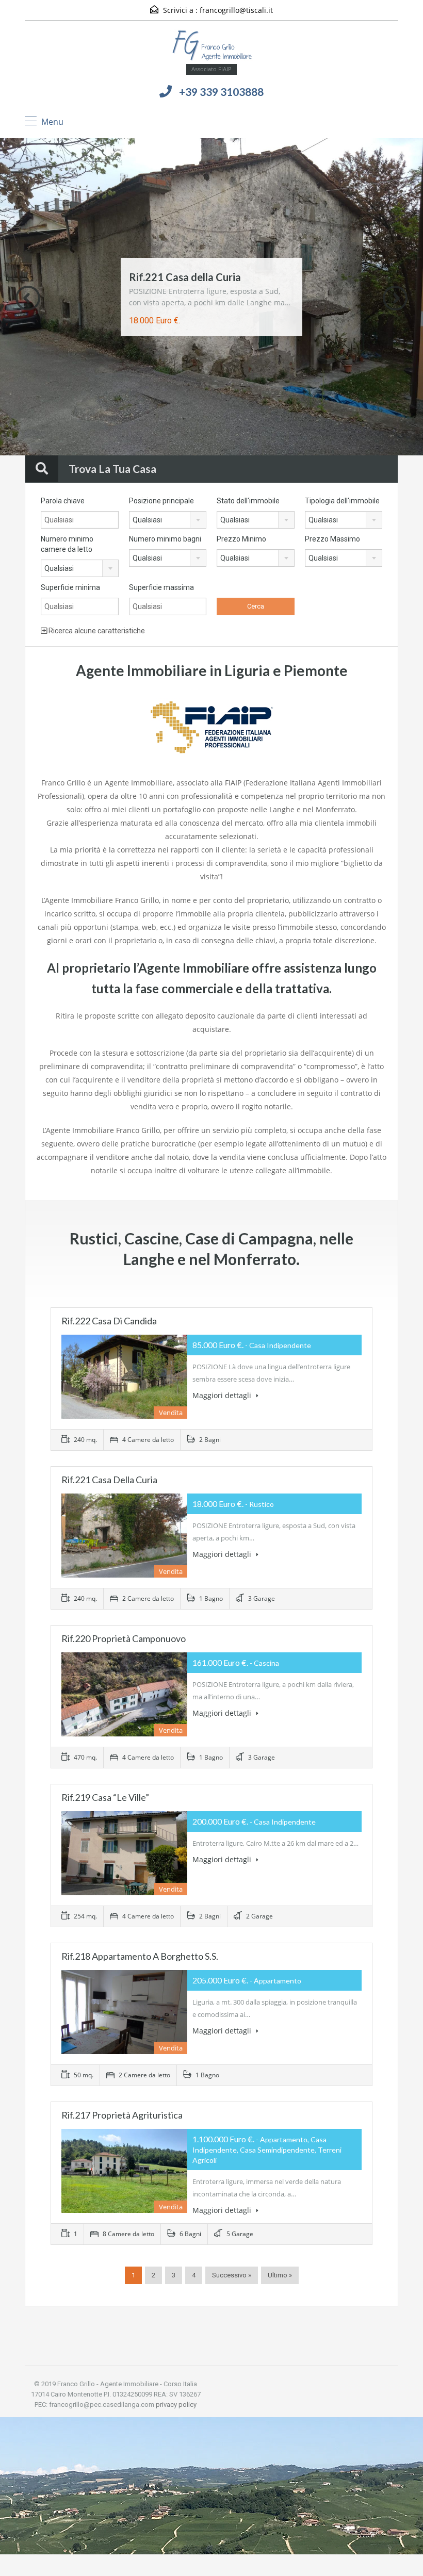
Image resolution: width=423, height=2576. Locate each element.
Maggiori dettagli (223, 1395)
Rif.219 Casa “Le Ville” (105, 1797)
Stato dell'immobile (248, 501)
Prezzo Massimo (332, 539)
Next (395, 298)
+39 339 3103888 (221, 92)
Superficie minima (70, 587)
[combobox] (168, 520)
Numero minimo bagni (165, 539)
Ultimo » (280, 2275)
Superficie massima (161, 587)
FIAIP (233, 783)
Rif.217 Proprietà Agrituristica (122, 2115)
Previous (28, 298)
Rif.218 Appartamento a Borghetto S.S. (140, 1956)
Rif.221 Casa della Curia (185, 277)
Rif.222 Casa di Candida (109, 1321)
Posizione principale (161, 501)
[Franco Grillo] (212, 46)
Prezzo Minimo (241, 539)
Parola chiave (63, 501)
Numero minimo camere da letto (67, 544)
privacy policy (176, 2405)
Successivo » (232, 2275)
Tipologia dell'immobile (342, 501)
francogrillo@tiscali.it (236, 10)
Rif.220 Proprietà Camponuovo (124, 1638)
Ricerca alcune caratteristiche (96, 631)
